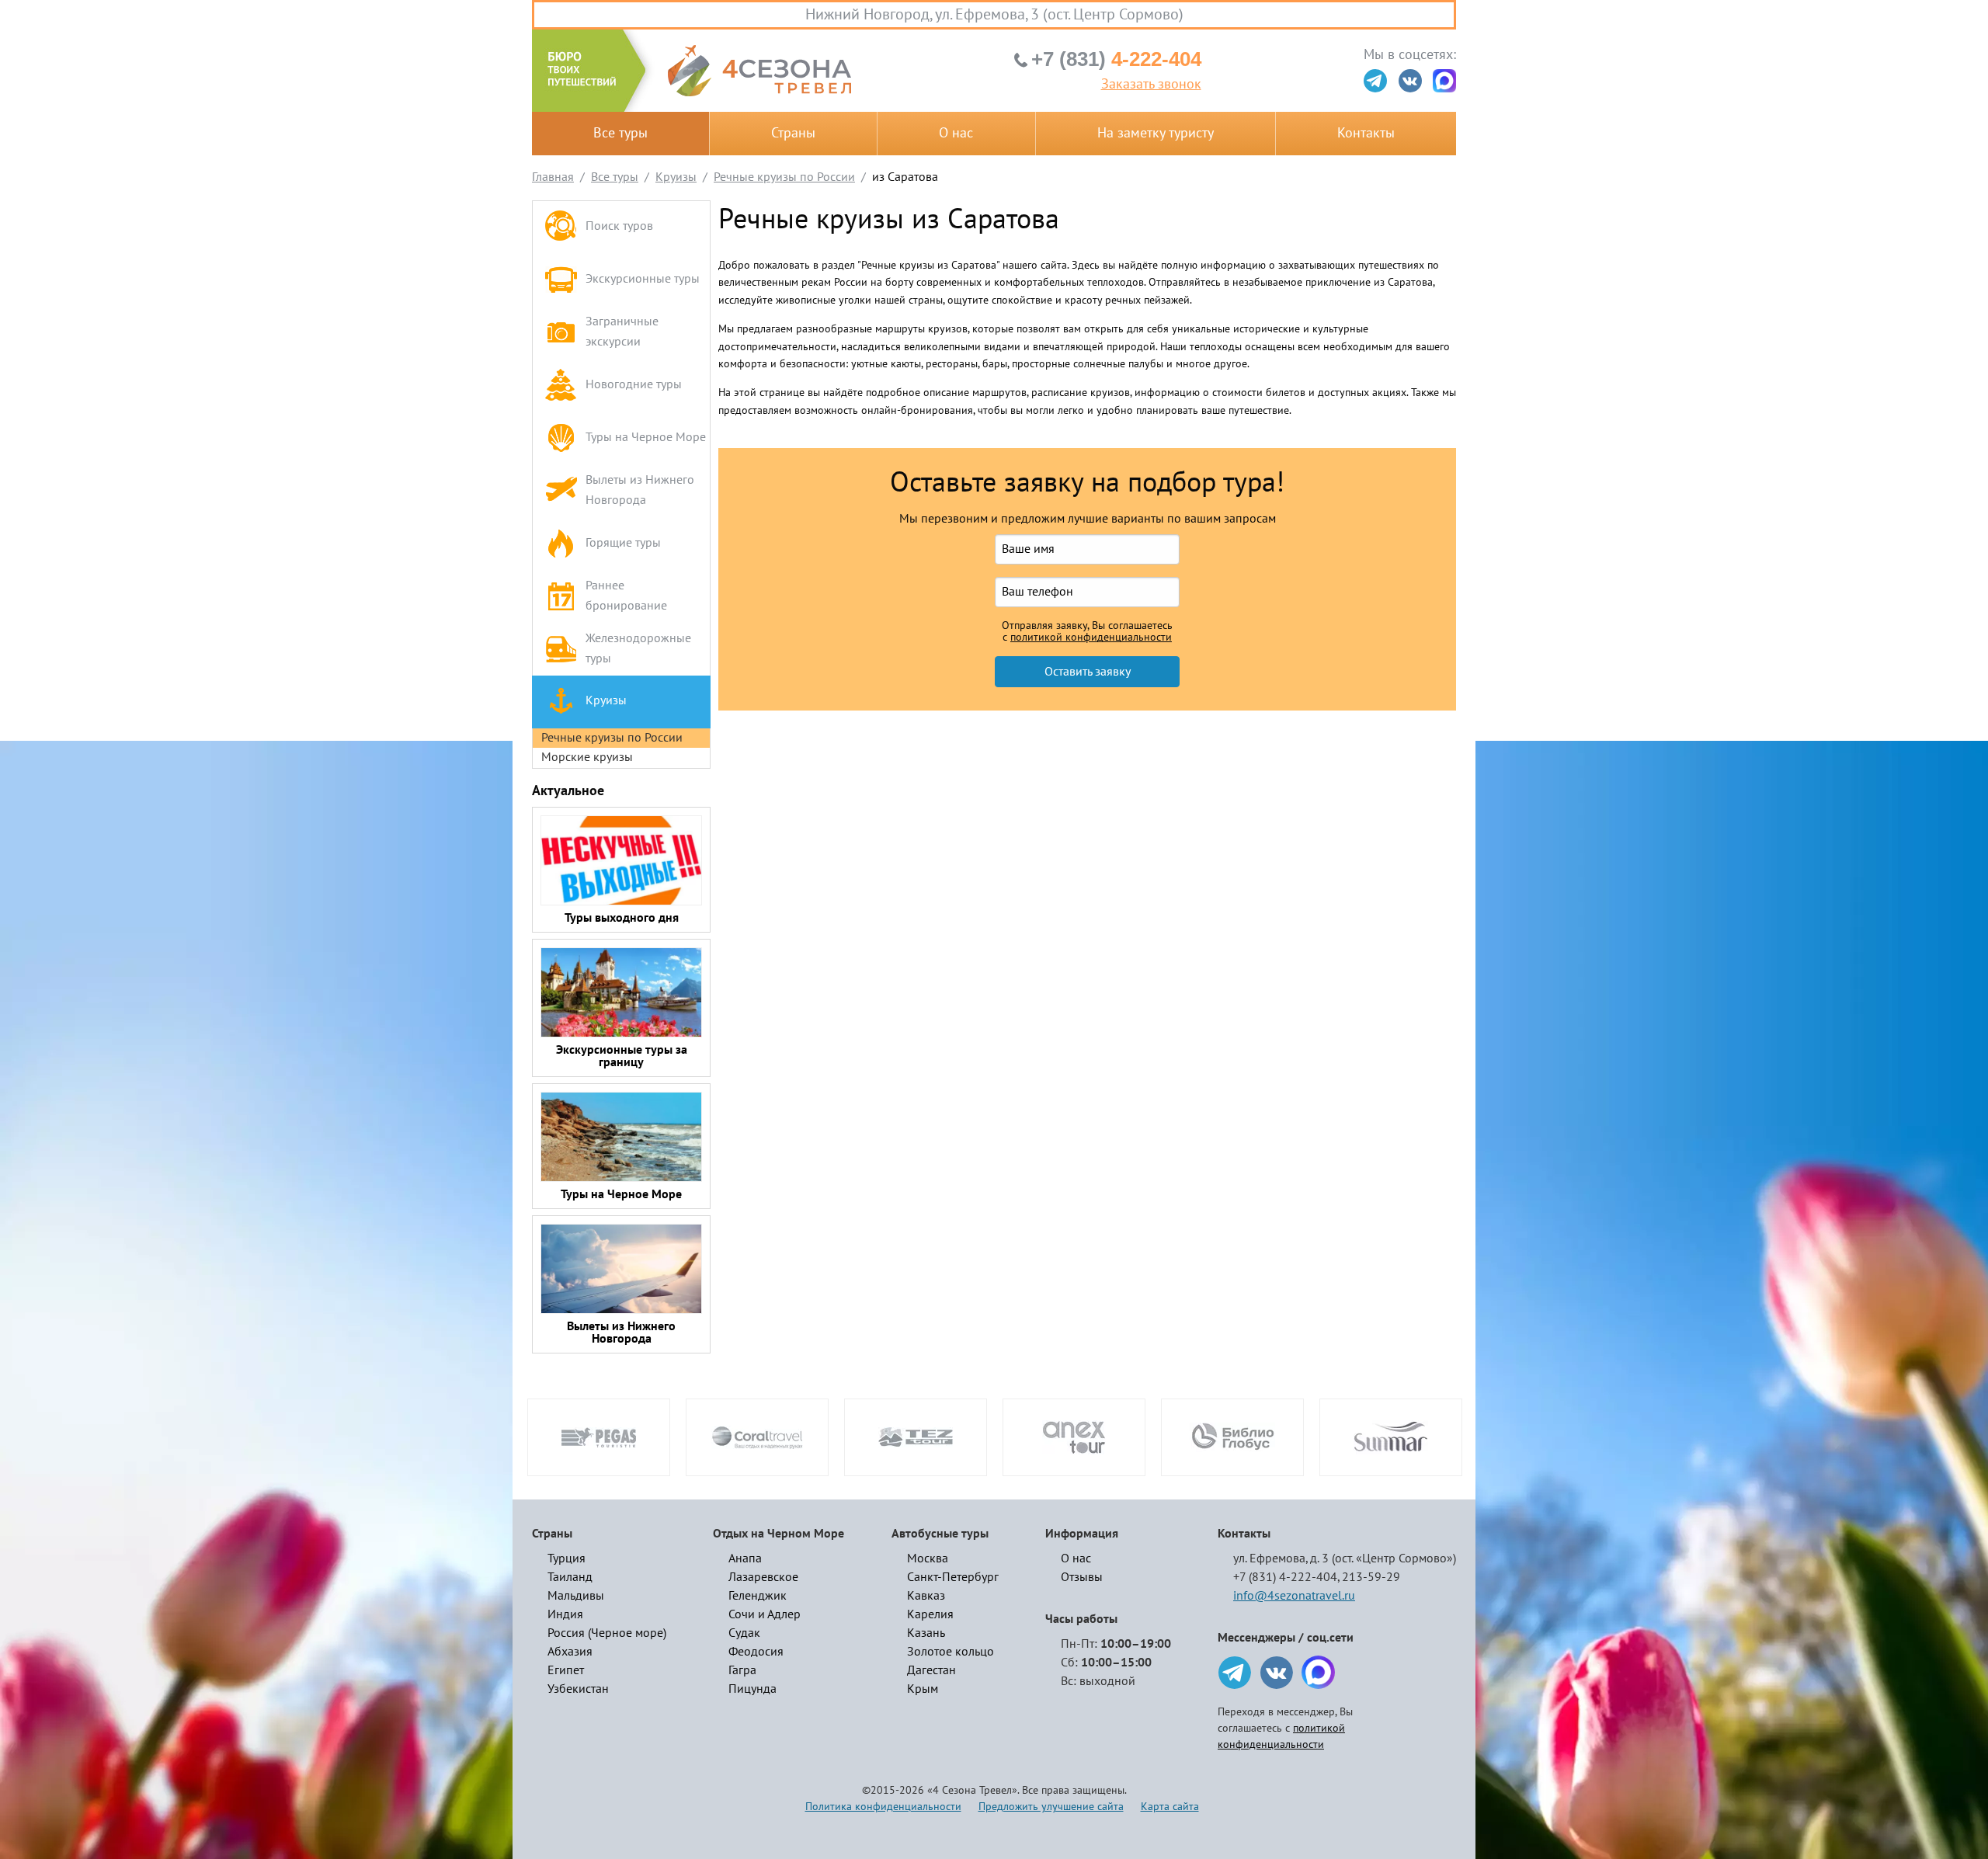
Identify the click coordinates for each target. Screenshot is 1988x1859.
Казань (926, 1633)
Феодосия (756, 1652)
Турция (567, 1558)
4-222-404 (1116, 59)
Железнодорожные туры (638, 648)
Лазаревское (763, 1577)
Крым (923, 1689)
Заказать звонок (1151, 85)
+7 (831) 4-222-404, (1286, 1577)
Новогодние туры (634, 384)
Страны (793, 133)
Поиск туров (619, 226)
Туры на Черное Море (646, 437)
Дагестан (931, 1670)
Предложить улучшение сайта (1051, 1807)
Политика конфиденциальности (883, 1807)
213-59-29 (1371, 1577)
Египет (566, 1670)
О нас (956, 133)
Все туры (620, 133)
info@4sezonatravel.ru (1294, 1596)
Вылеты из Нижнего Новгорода (640, 490)
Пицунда (752, 1689)
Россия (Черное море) (607, 1633)
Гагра (742, 1670)
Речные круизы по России (612, 738)
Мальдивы (576, 1596)
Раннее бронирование (626, 596)
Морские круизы (587, 757)
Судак (744, 1633)
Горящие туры (623, 543)
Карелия (930, 1614)
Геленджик (758, 1596)
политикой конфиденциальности (1091, 638)
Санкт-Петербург (953, 1577)
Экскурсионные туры (643, 279)
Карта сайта (1170, 1807)
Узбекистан (578, 1689)
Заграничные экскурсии (622, 332)
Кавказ (926, 1596)
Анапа (745, 1558)
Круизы (606, 700)
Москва (928, 1558)
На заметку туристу (1156, 133)
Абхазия (570, 1652)
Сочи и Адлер (765, 1614)
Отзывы (1082, 1577)
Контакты (1366, 133)
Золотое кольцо (951, 1652)
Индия (565, 1614)
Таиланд (570, 1577)
